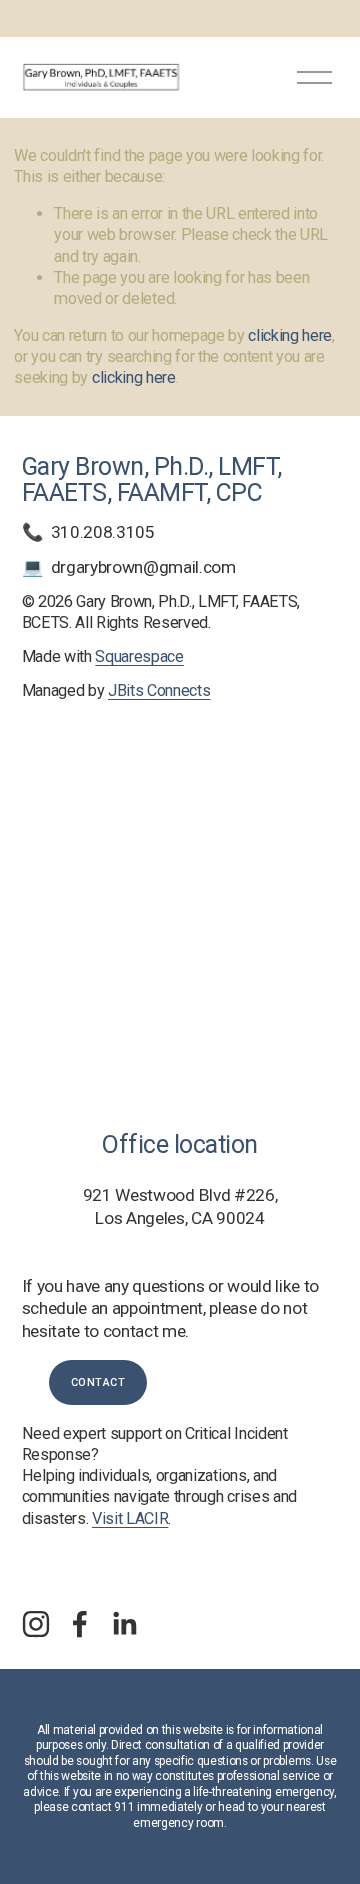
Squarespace (139, 656)
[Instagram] (36, 1624)
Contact (98, 1382)
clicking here (290, 335)
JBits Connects (159, 690)
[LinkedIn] (124, 1624)
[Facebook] (80, 1624)
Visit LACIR (130, 1518)
